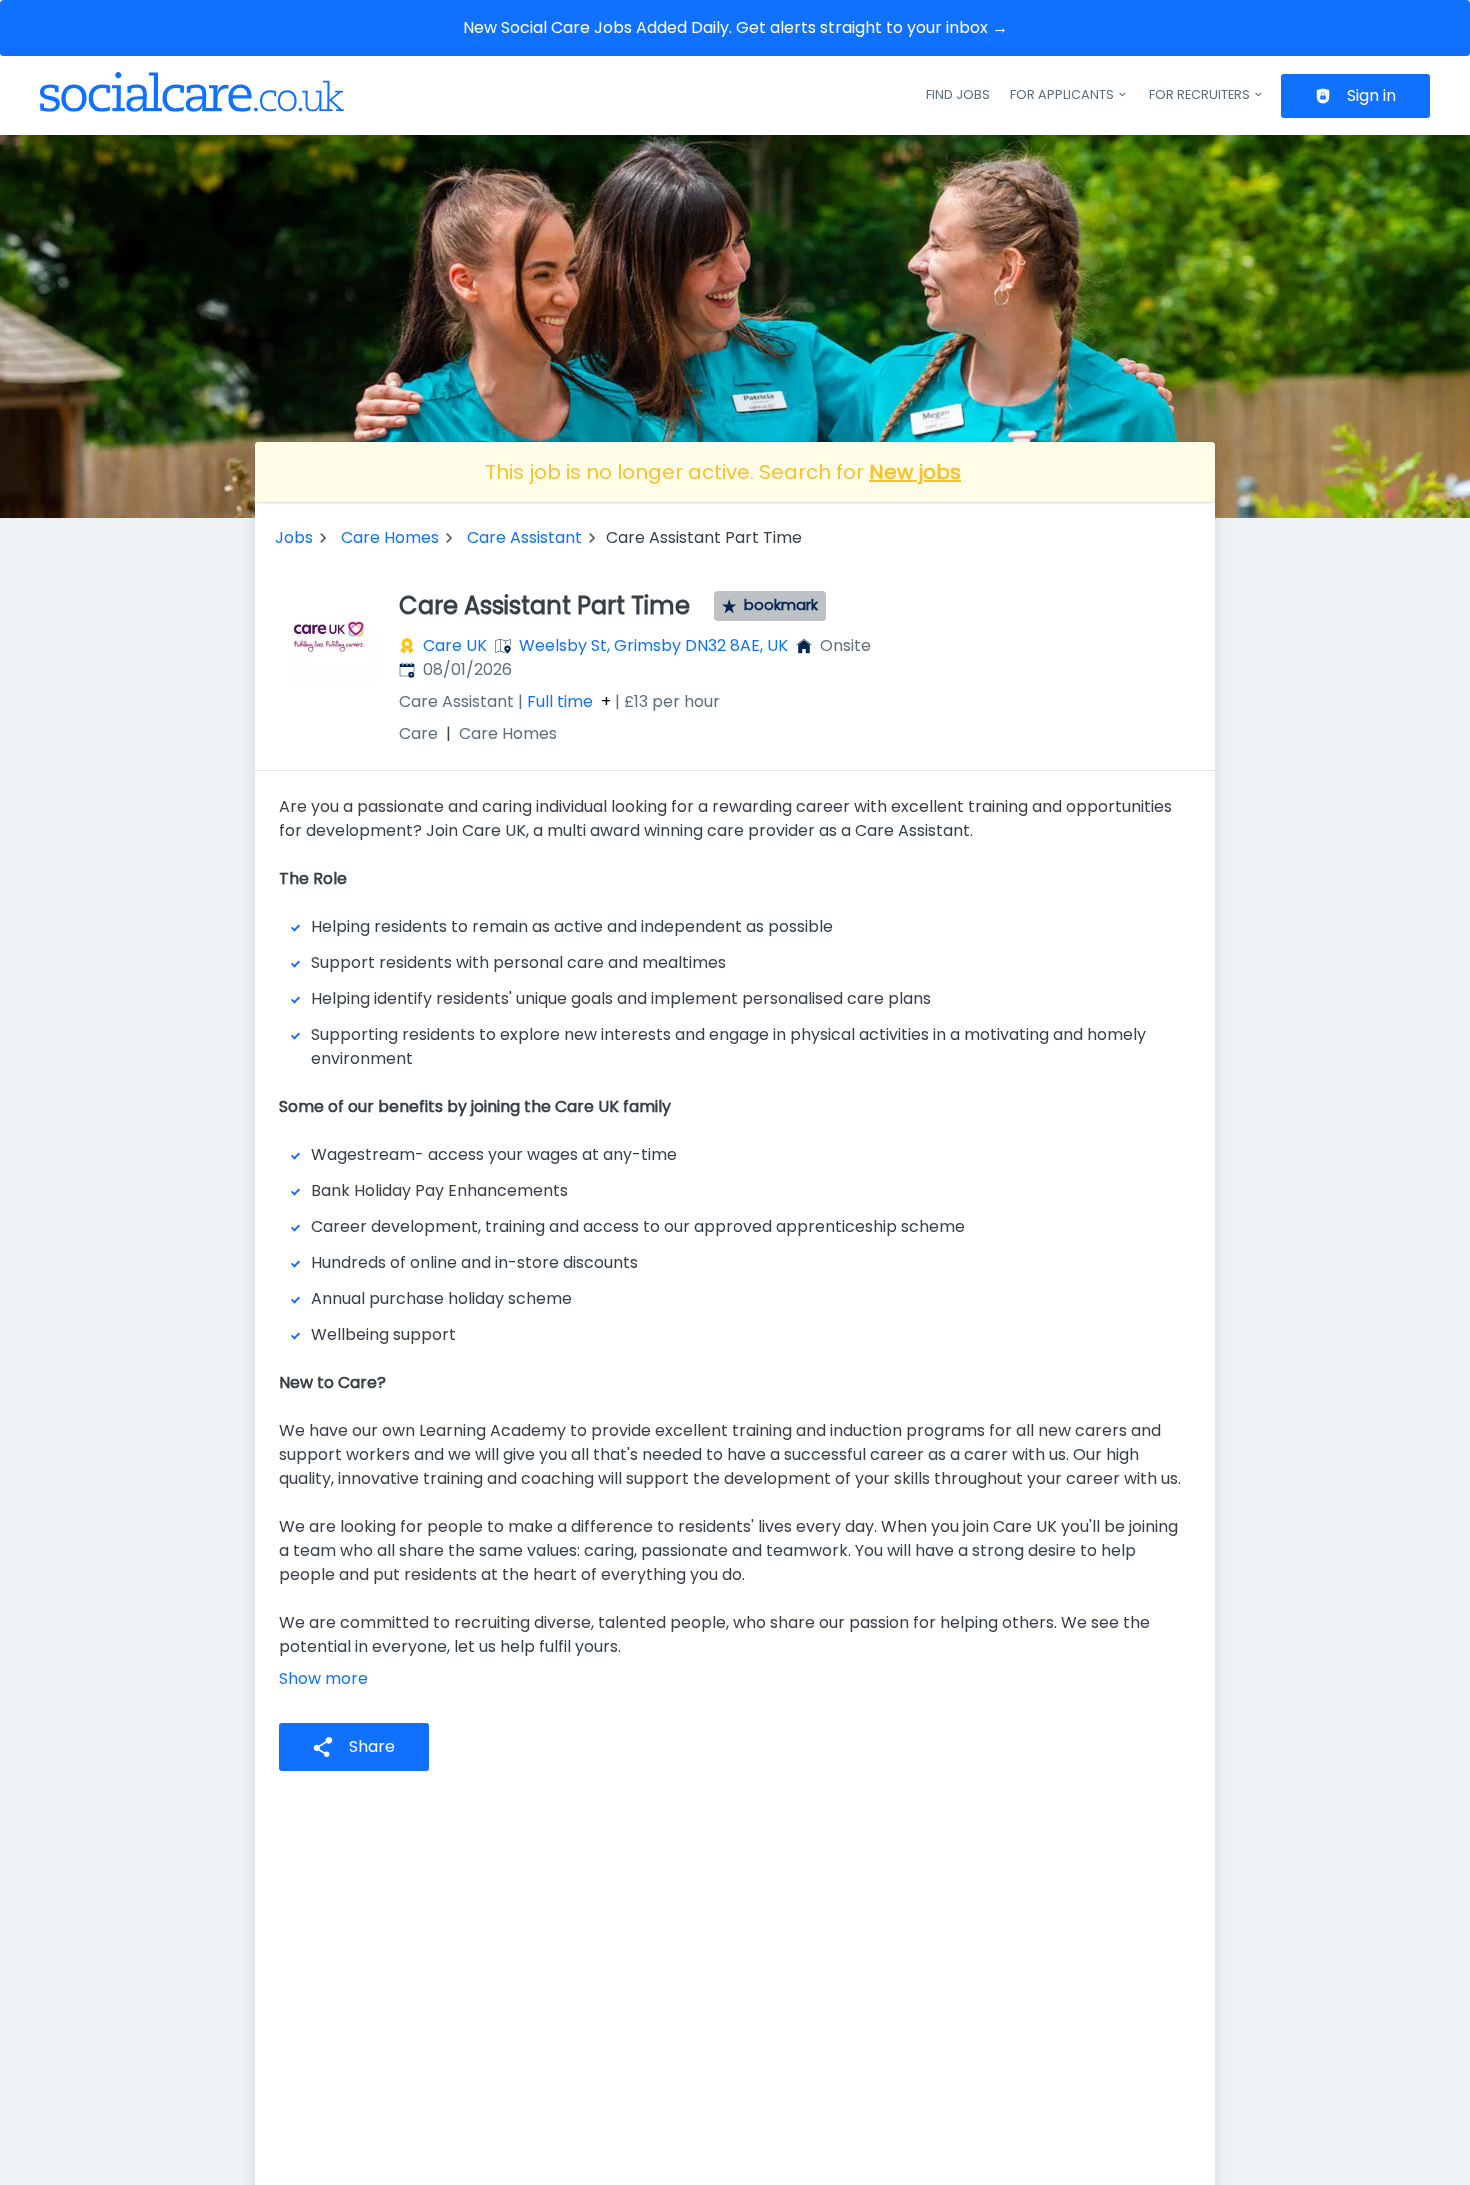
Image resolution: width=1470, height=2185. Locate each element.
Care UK (455, 645)
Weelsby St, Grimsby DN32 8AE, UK (653, 645)
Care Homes (390, 537)
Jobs (294, 537)
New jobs (915, 472)
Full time (560, 702)
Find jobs (958, 94)
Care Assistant (524, 537)
